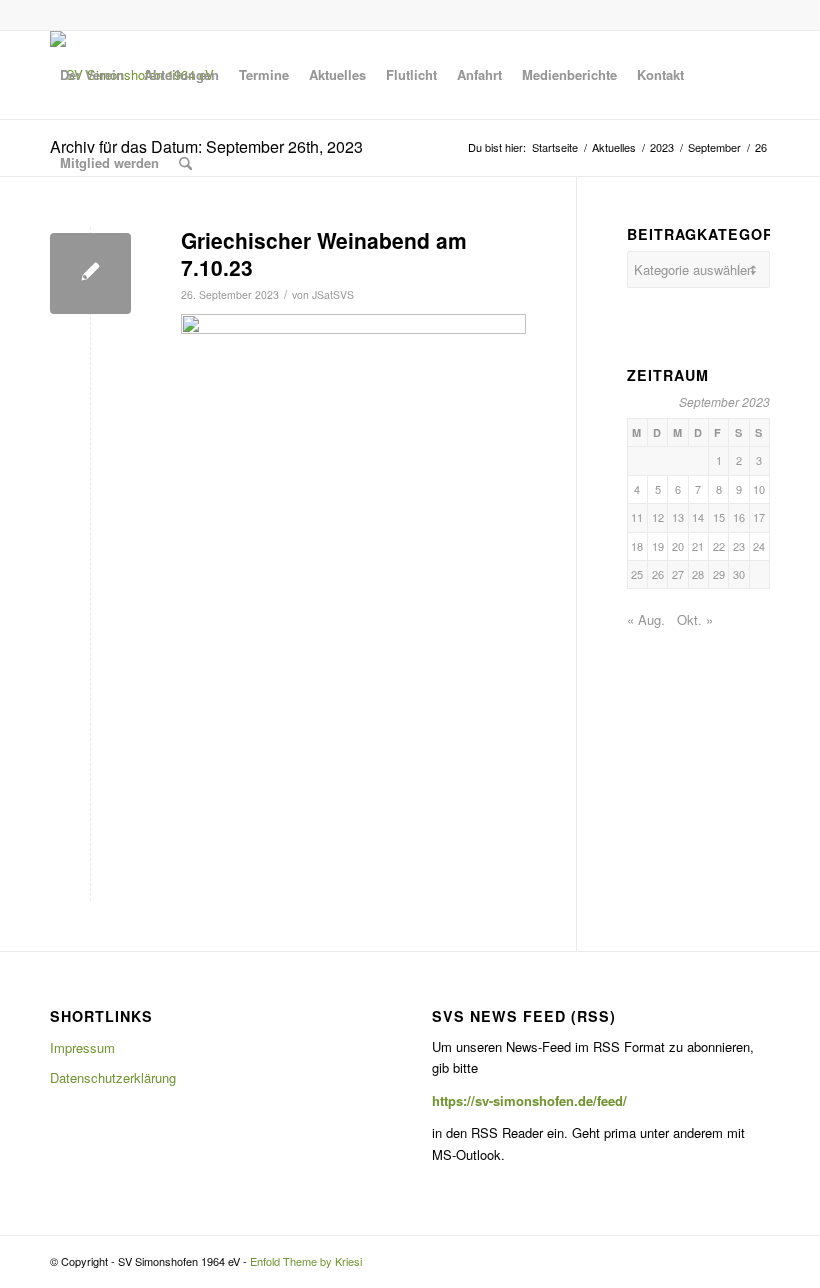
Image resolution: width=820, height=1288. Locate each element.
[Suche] (185, 163)
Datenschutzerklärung (113, 1077)
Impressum (82, 1047)
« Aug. (646, 619)
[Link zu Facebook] (755, 15)
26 (658, 574)
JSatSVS (333, 294)
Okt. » (695, 619)
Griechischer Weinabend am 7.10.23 (324, 253)
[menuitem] (92, 75)
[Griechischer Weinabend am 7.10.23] (90, 273)
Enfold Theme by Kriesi (306, 1261)
